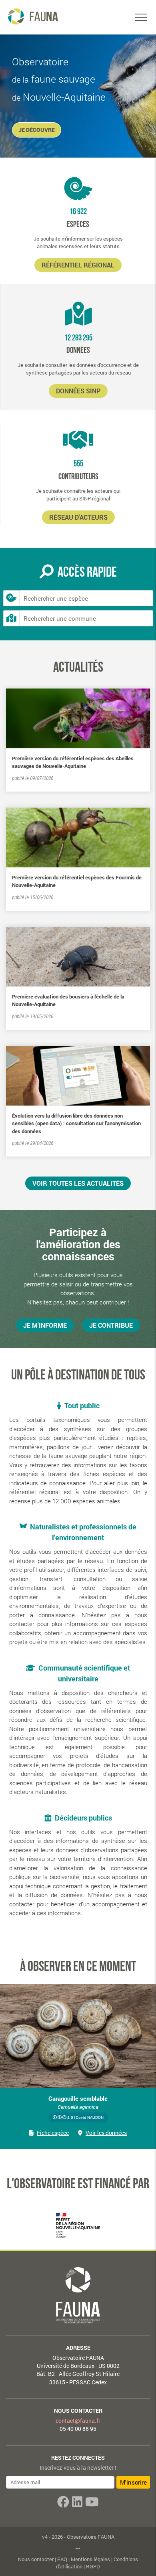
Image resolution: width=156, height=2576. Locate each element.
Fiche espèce (53, 2133)
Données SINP (78, 391)
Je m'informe (45, 1325)
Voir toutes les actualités (78, 1183)
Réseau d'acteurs (78, 517)
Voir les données (106, 2133)
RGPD (93, 2566)
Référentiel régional (78, 265)
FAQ (62, 2559)
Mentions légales (90, 2559)
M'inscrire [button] (133, 2482)
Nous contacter (78, 2411)
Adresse (78, 2348)
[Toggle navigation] (141, 17)
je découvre (37, 130)
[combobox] (86, 598)
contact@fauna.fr (78, 2421)
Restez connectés (78, 2458)
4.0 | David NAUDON (85, 2117)
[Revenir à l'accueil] (32, 16)
